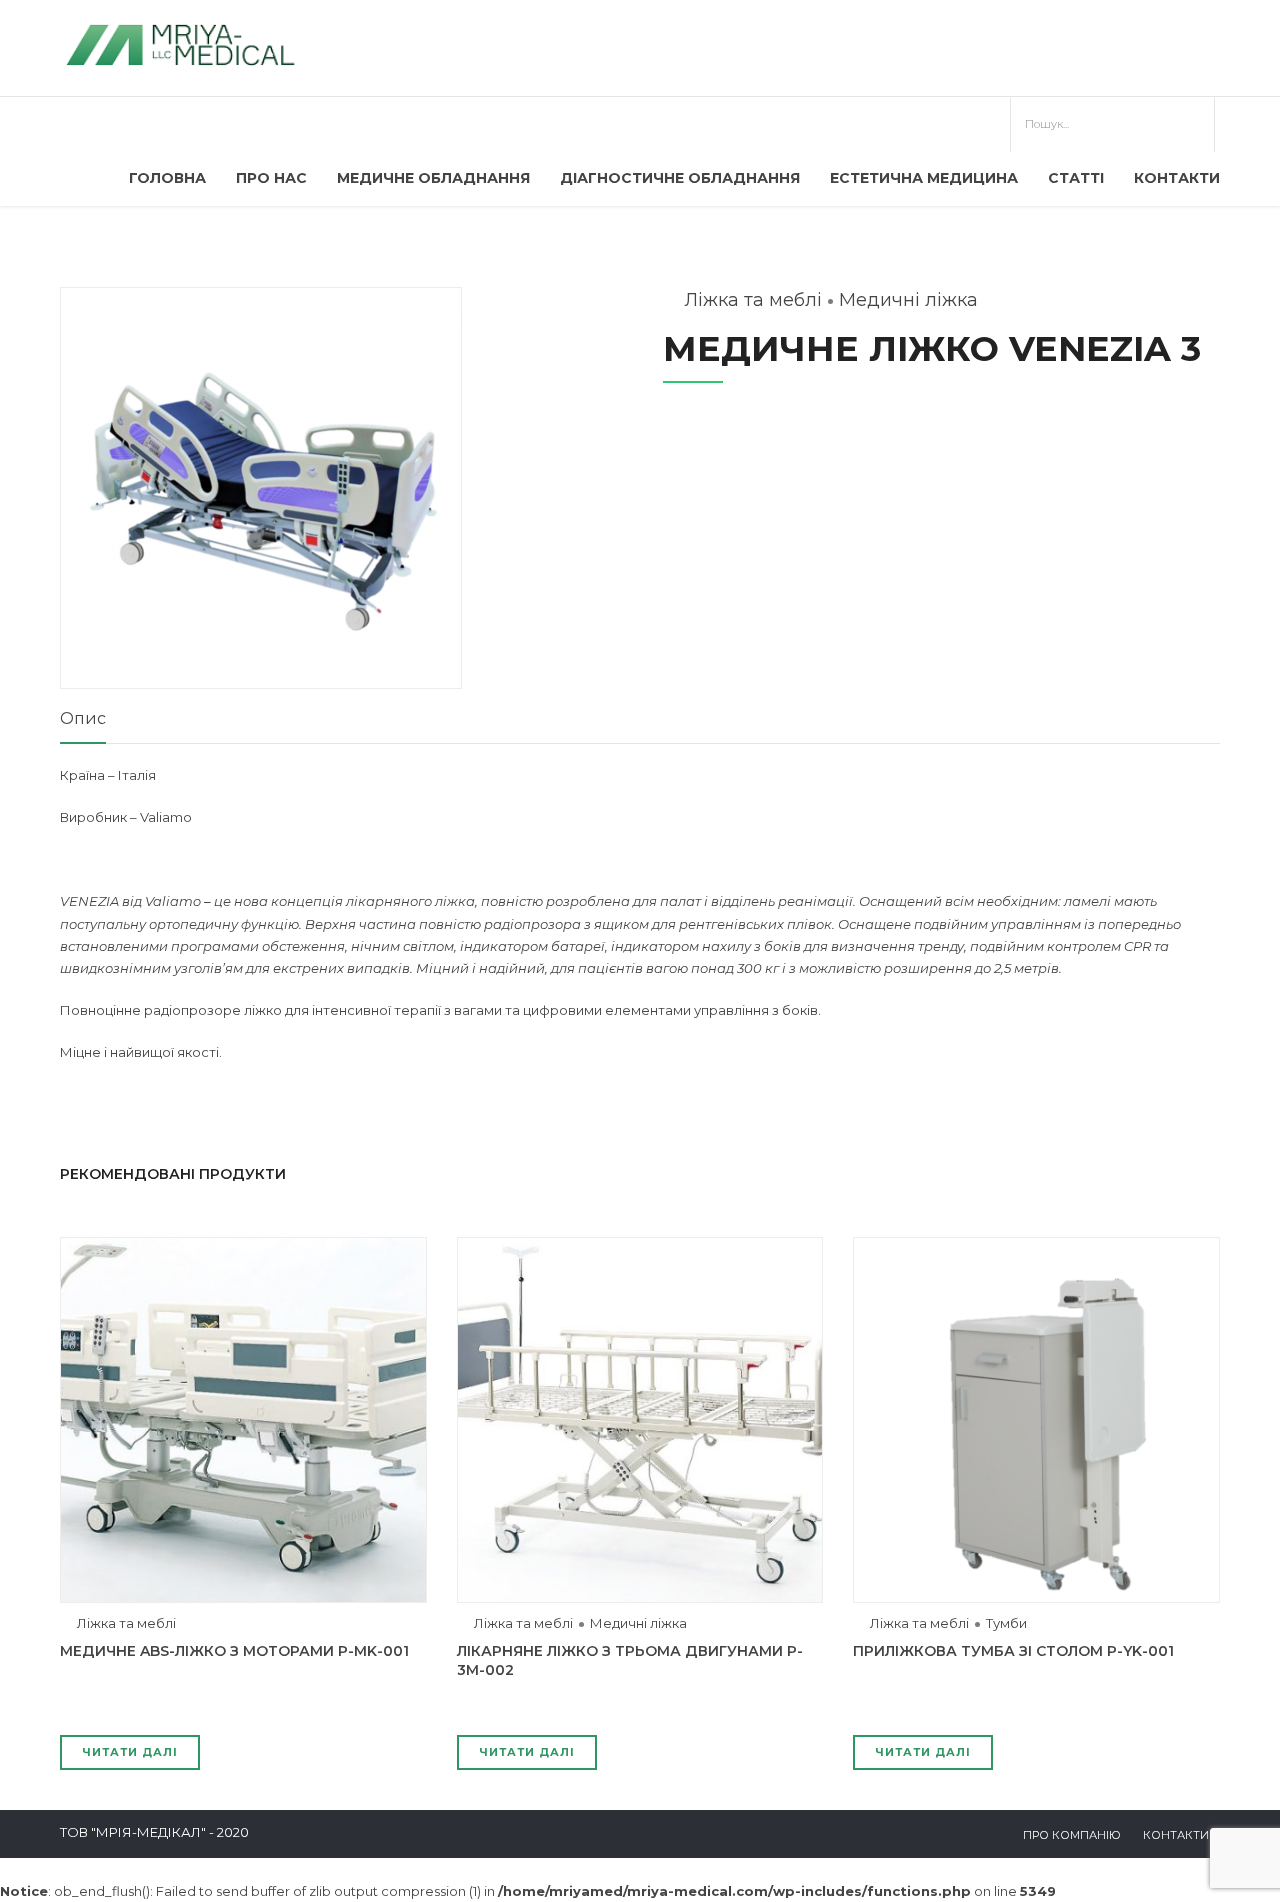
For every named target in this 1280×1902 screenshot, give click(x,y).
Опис (83, 718)
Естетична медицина (924, 178)
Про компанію (1072, 1835)
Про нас (271, 178)
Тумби (1006, 1623)
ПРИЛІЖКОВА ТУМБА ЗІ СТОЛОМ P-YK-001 (1013, 1651)
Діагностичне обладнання (680, 178)
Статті (1076, 178)
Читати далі (130, 1752)
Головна (167, 178)
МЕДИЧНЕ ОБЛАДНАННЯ (433, 178)
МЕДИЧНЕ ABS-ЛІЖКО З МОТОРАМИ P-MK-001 (234, 1651)
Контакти (1177, 178)
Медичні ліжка (908, 300)
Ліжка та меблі (753, 300)
